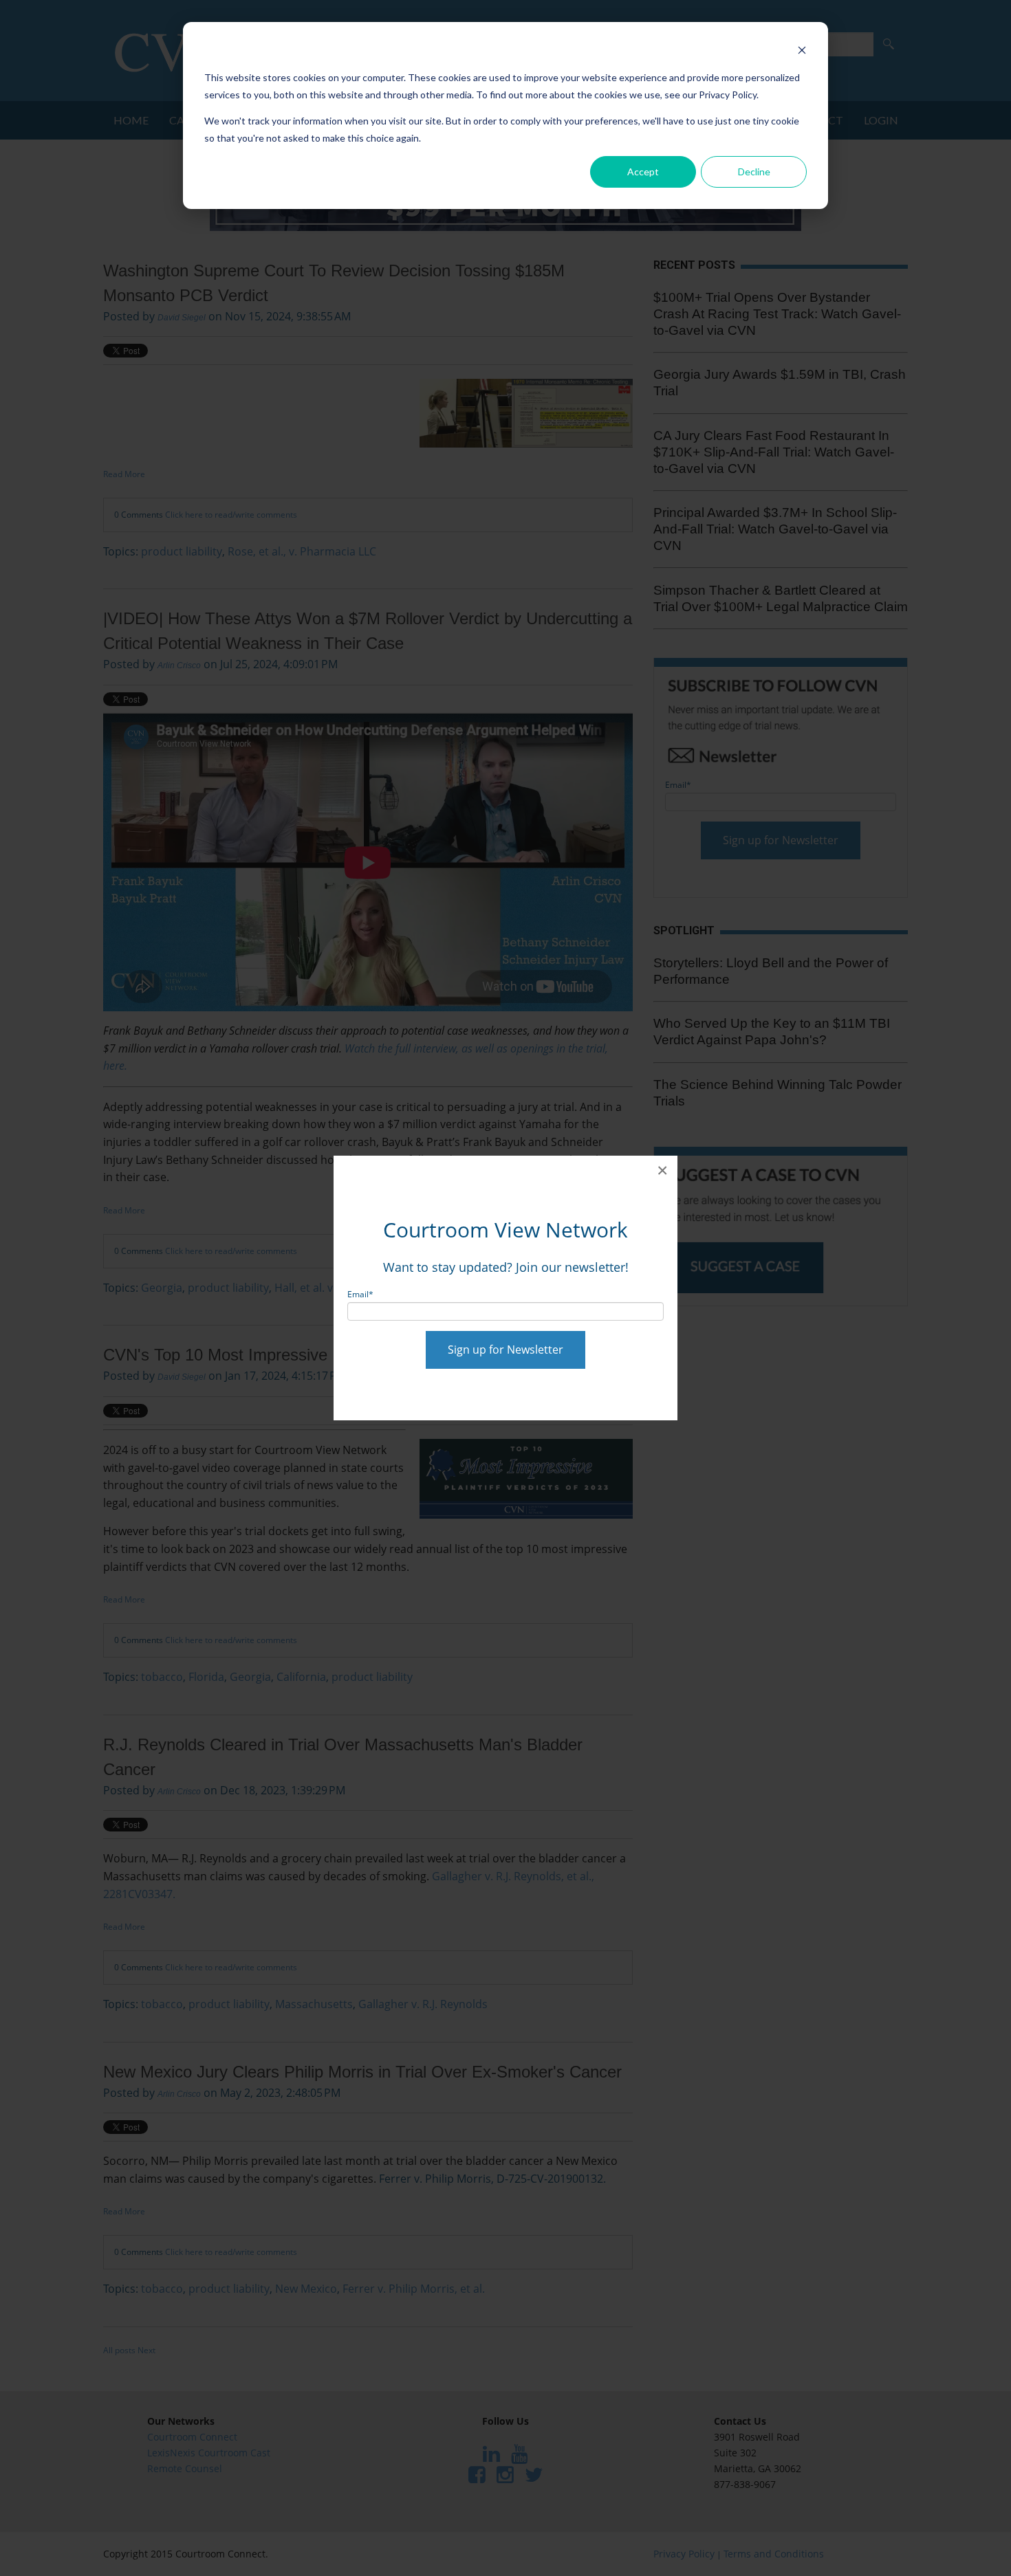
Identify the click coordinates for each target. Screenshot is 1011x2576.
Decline (754, 172)
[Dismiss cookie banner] (802, 52)
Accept (643, 172)
